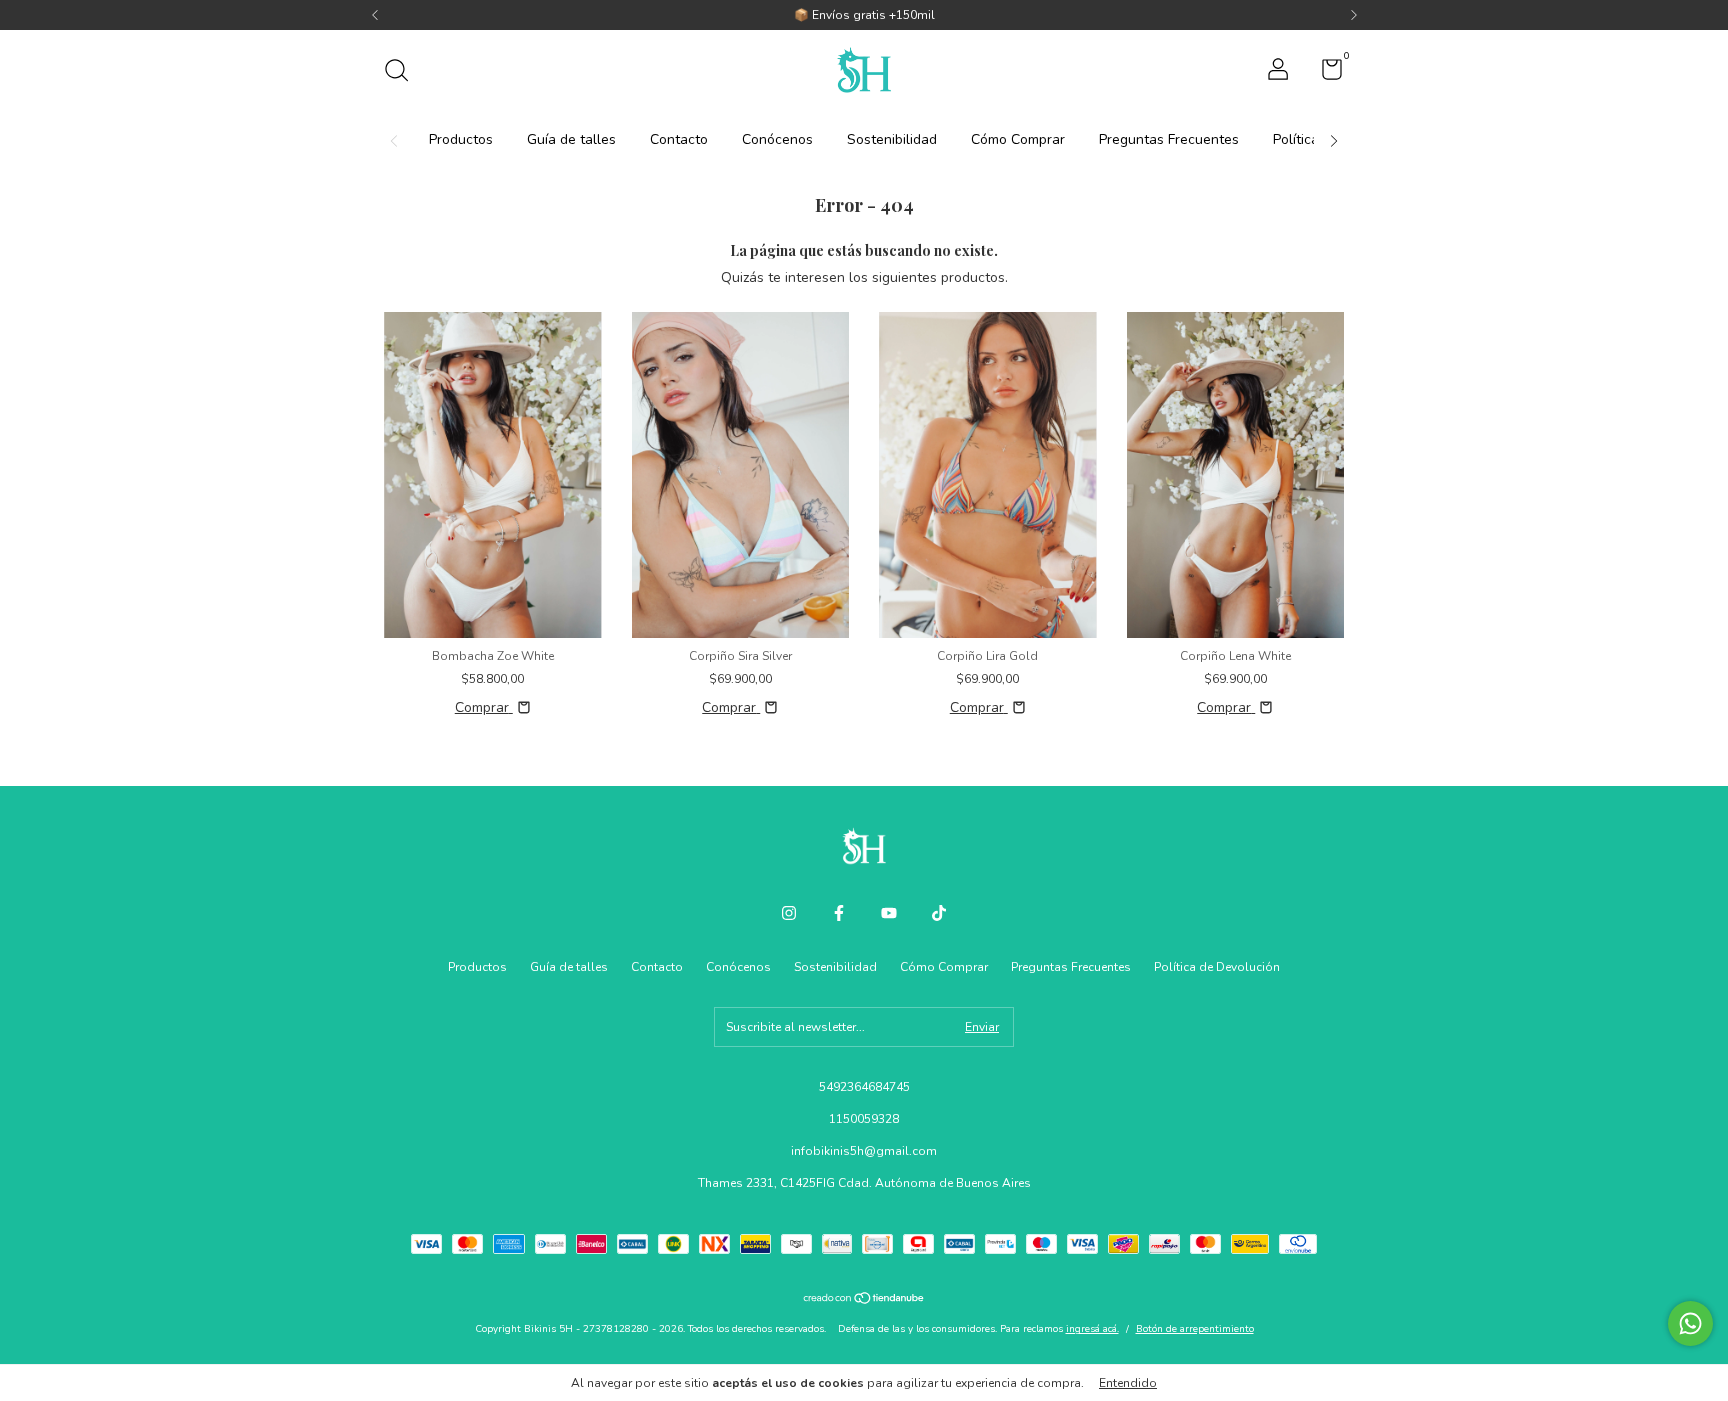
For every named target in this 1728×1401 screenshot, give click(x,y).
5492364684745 (864, 1087)
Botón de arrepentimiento (1195, 1329)
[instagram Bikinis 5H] (789, 913)
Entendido (1128, 1383)
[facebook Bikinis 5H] (839, 913)
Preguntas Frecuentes (1169, 139)
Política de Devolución (1217, 967)
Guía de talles (571, 139)
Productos (461, 139)
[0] (1324, 74)
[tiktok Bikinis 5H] (939, 913)
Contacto (679, 139)
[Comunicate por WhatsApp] (1690, 1323)
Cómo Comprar (1018, 139)
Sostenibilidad (892, 139)
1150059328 (864, 1119)
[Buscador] (403, 73)
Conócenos (777, 139)
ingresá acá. (1092, 1329)
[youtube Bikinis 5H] (889, 913)
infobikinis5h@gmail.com (864, 1151)
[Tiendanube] (864, 1300)
